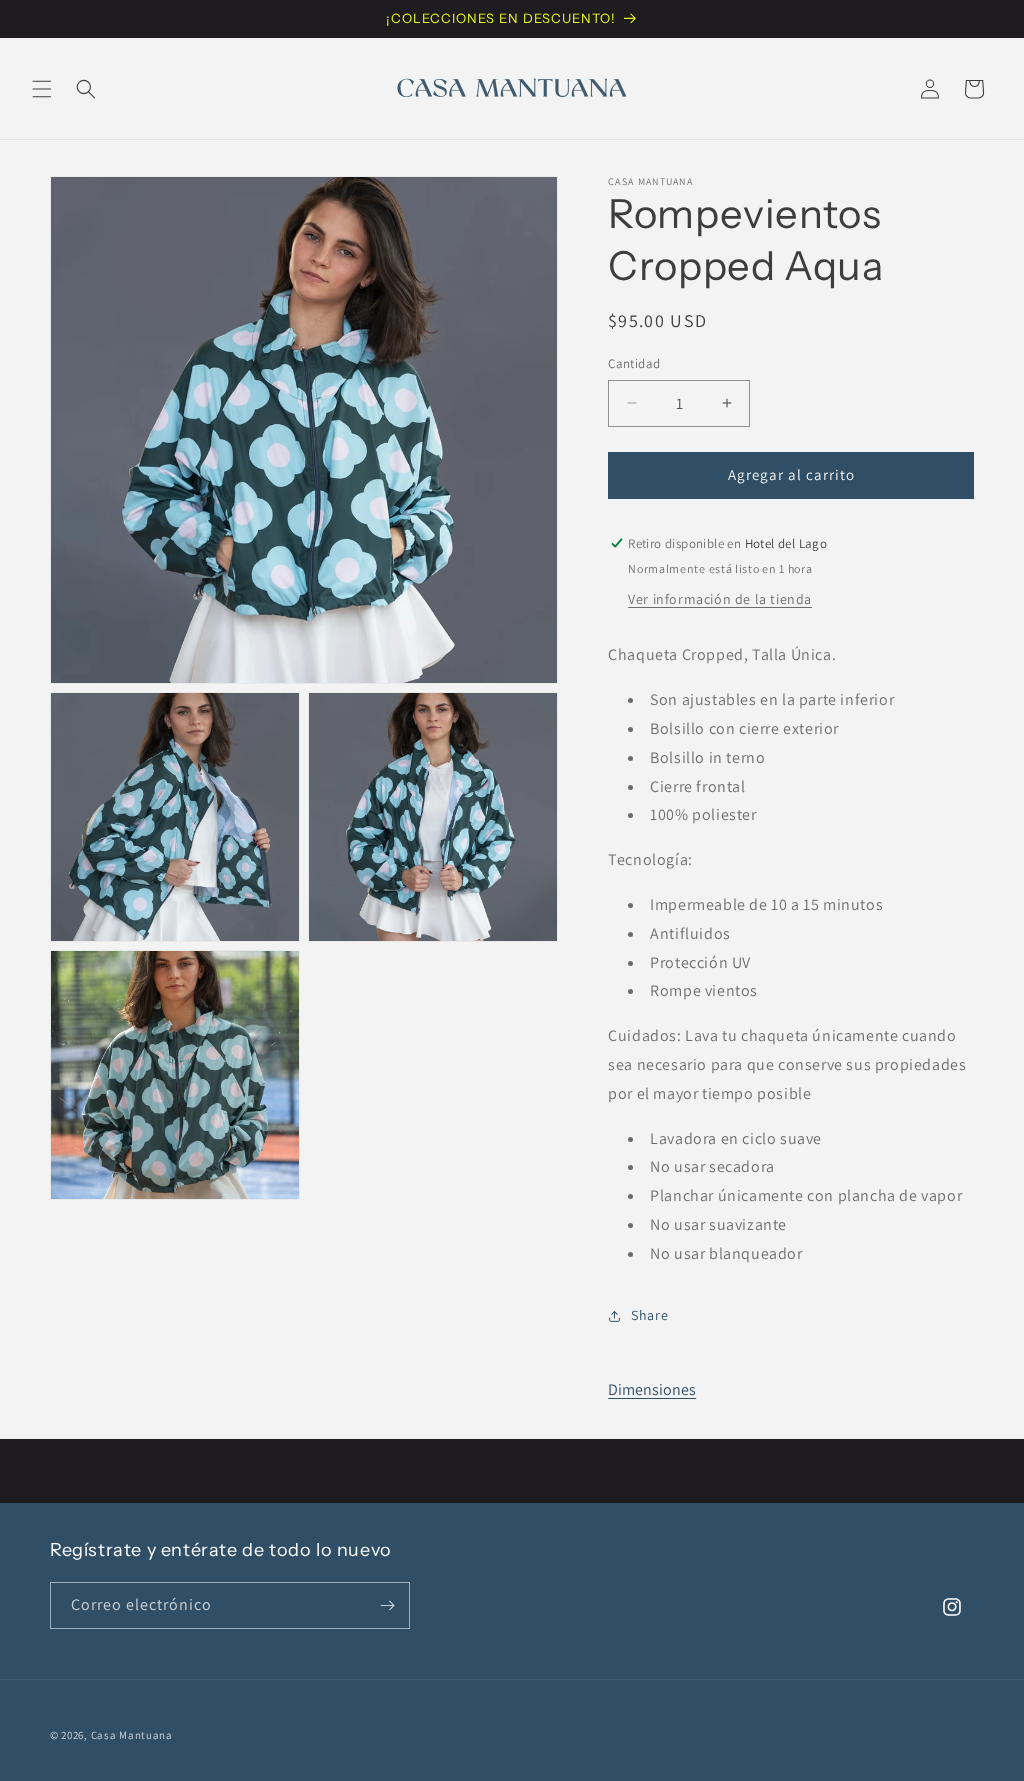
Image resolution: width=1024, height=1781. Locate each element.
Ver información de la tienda (720, 599)
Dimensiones (652, 1389)
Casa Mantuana (132, 1735)
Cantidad (634, 363)
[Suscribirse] (387, 1605)
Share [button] (649, 1315)
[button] (42, 89)
